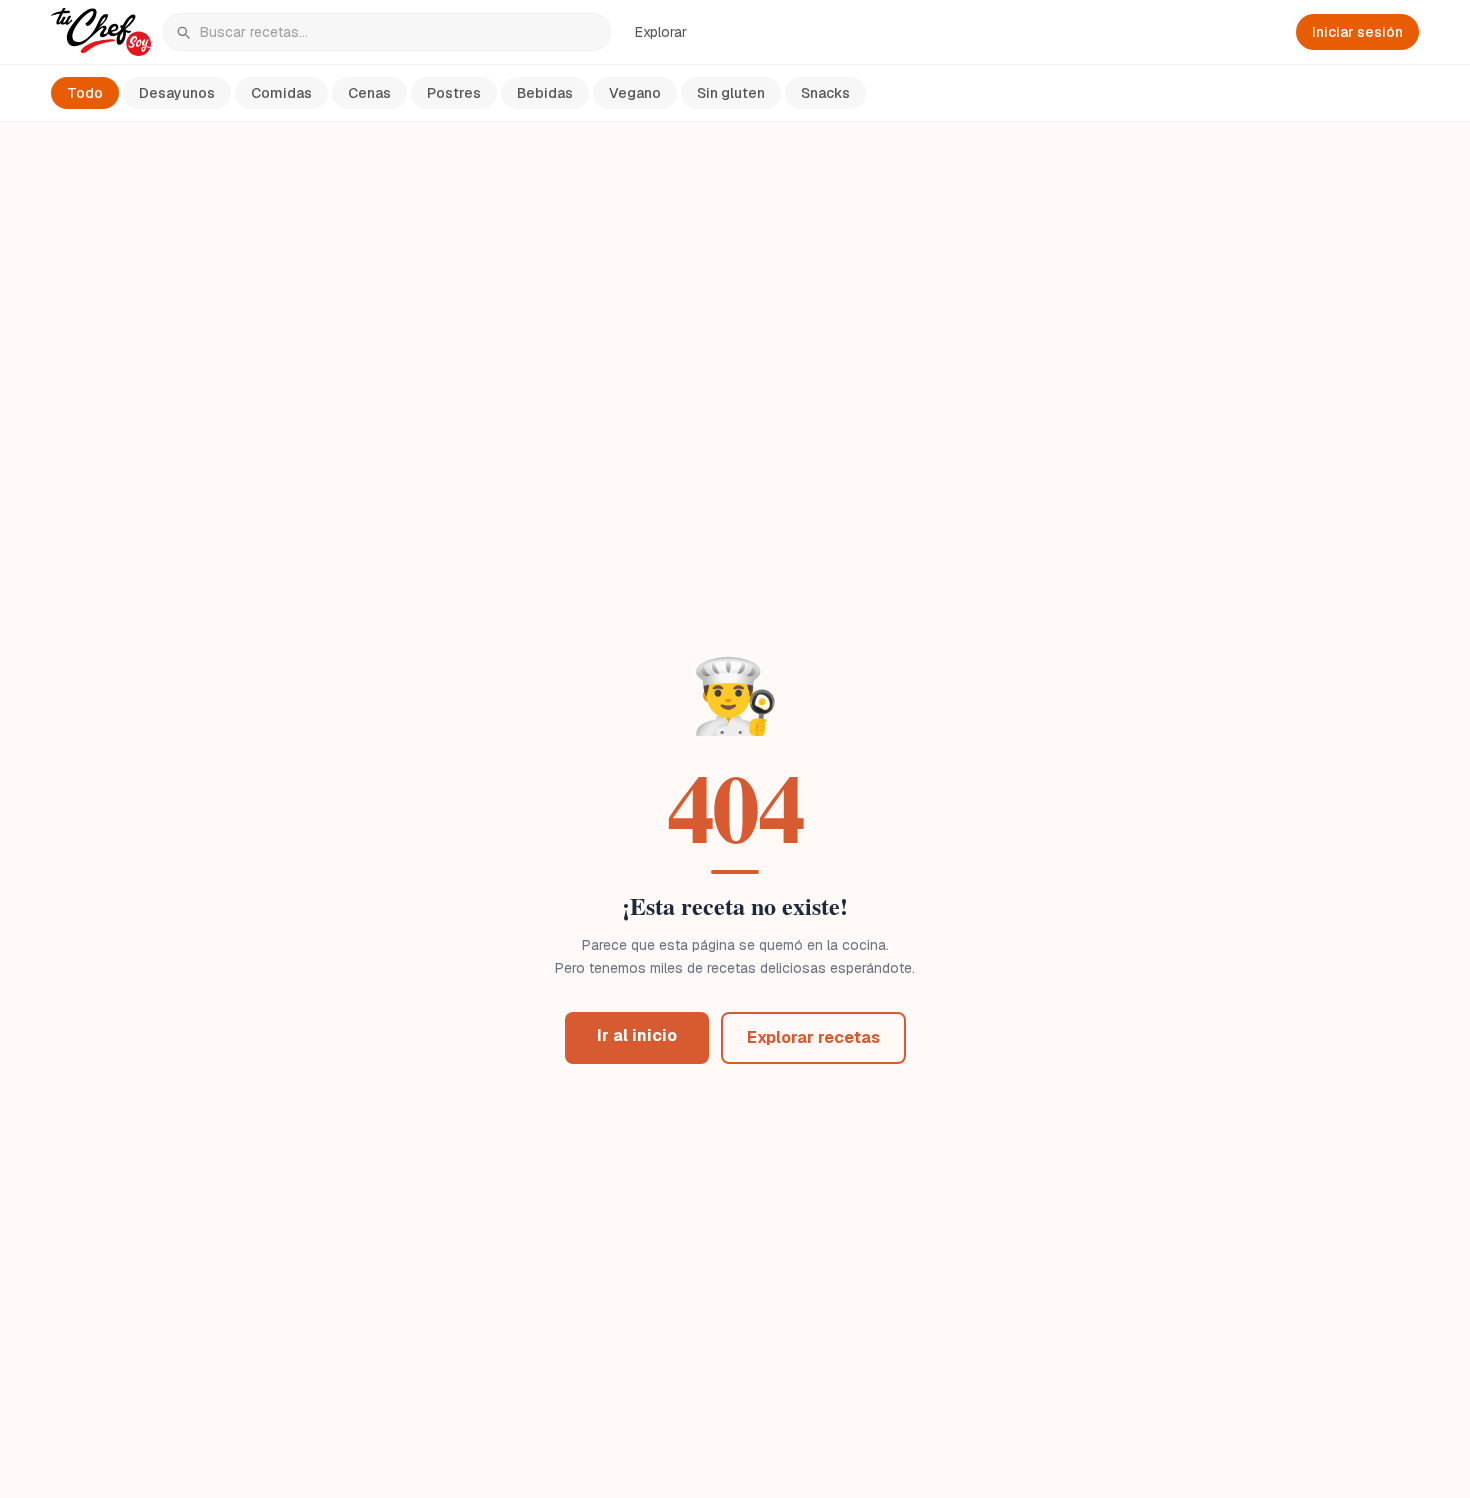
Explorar (661, 32)
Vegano (635, 93)
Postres (454, 93)
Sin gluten (731, 93)
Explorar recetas (813, 1037)
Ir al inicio (637, 1035)
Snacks (825, 93)
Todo (85, 93)
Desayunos (177, 93)
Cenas (369, 93)
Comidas (281, 93)
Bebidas (545, 93)
